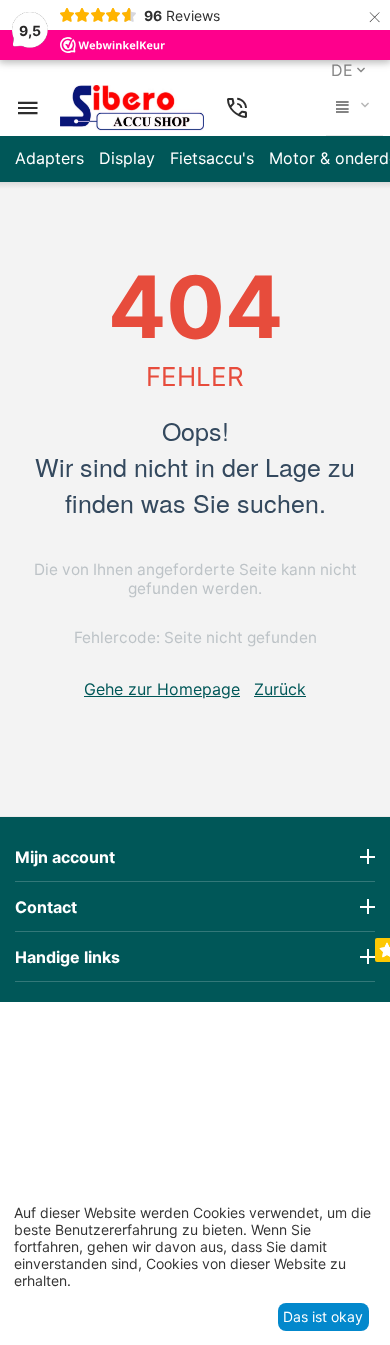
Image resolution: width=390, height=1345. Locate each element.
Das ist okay (323, 1316)
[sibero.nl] (132, 108)
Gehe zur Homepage (162, 689)
